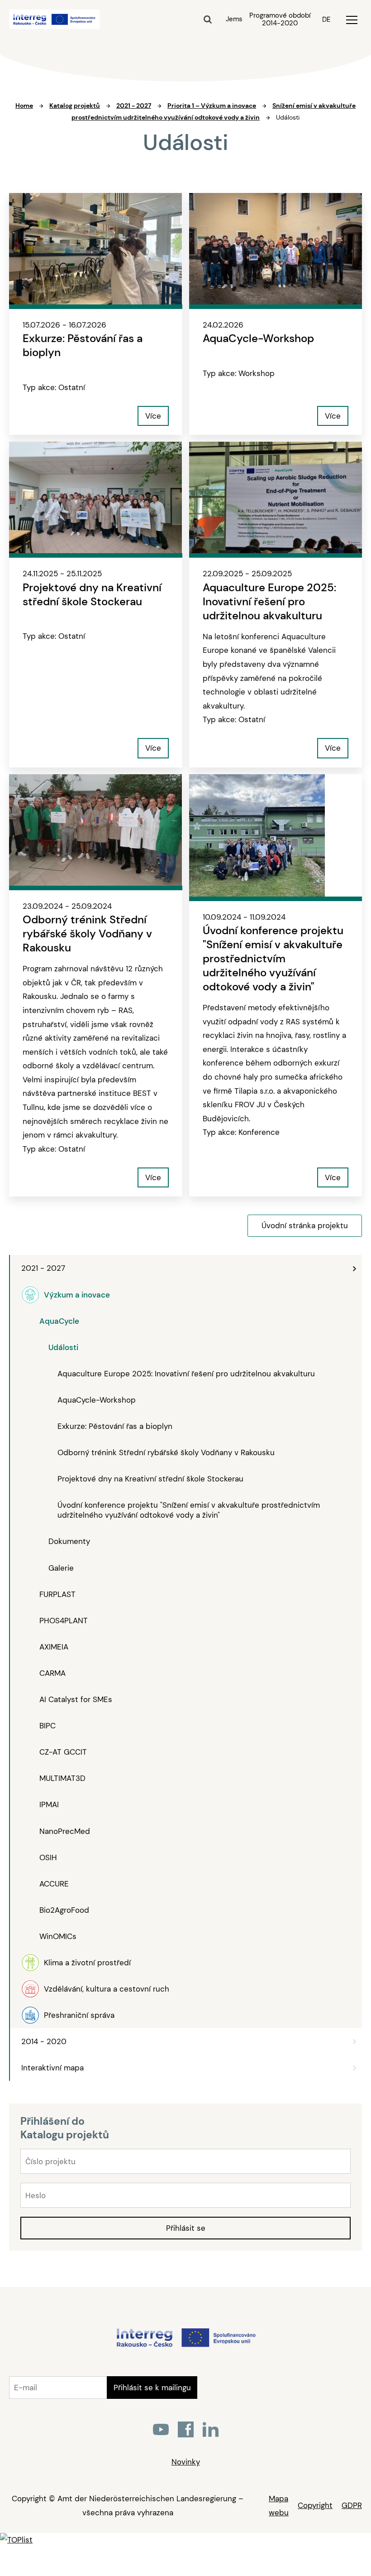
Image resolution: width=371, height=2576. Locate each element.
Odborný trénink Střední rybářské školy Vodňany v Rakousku (166, 1452)
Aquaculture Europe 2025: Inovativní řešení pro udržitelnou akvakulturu (186, 1374)
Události (63, 1347)
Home (24, 106)
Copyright (315, 2505)
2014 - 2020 (44, 2041)
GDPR (352, 2505)
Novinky (186, 2462)
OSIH (48, 1857)
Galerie (61, 1568)
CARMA (52, 1673)
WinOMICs (58, 1936)
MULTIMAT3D (62, 1778)
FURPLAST (57, 1594)
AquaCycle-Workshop (97, 1400)
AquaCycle (59, 1321)
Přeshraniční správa (79, 2015)
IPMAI (49, 1804)
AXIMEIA (54, 1647)
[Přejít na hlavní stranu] (186, 2346)
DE (326, 19)
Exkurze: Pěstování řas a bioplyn (115, 1426)
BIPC (48, 1726)
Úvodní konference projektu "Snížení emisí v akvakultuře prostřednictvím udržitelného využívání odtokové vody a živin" (189, 1510)
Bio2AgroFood (64, 1910)
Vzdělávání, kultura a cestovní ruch (107, 1989)
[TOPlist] (16, 2540)
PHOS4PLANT (64, 1621)
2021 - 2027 (43, 1268)
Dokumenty (69, 1541)
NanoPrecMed (65, 1831)
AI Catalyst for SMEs (76, 1699)
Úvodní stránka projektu (305, 1225)
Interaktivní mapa (52, 2068)
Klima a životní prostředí (87, 1963)
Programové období (280, 19)
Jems (234, 19)
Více (153, 416)
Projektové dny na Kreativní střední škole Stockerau (150, 1479)
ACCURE (54, 1884)
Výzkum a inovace (77, 1295)
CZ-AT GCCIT (63, 1752)
